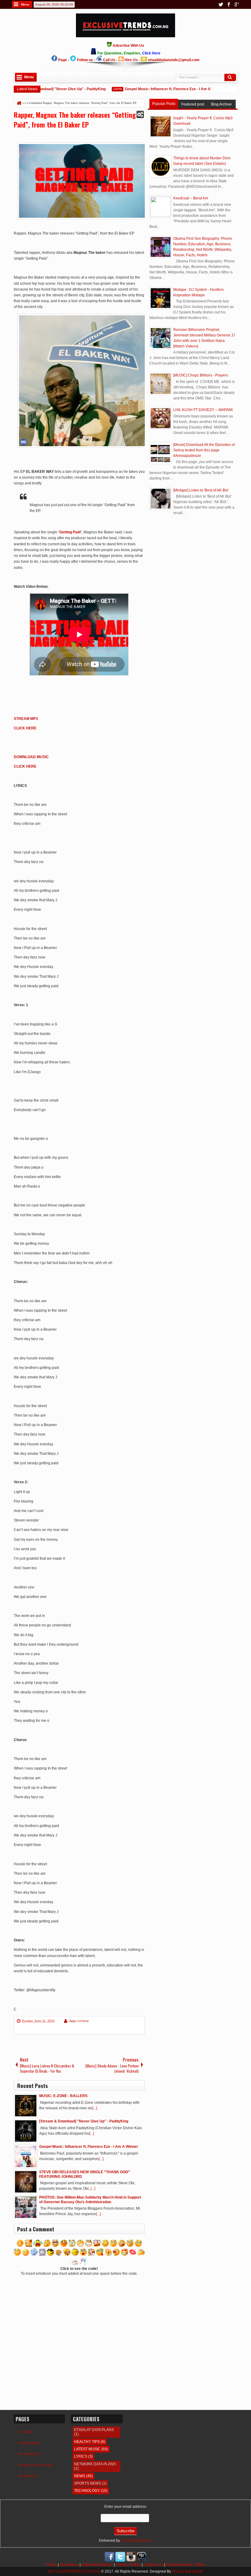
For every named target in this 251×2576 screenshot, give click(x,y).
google (237, 4)
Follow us (85, 60)
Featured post (193, 104)
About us (30, 2476)
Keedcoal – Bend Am (191, 198)
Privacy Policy (128, 2565)
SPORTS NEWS (88, 2483)
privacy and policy (38, 2465)
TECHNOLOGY (87, 2491)
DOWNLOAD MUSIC (31, 757)
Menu (25, 4)
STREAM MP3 (26, 719)
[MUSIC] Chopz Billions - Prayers (201, 375)
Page (63, 60)
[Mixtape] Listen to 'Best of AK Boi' (201, 490)
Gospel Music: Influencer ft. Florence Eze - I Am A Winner (159, 89)
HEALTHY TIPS (87, 2442)
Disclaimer (32, 2443)
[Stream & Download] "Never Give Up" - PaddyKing (46, 89)
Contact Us (153, 2565)
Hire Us (131, 60)
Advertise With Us (97, 2565)
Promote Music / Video (185, 2565)
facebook (229, 4)
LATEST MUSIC (87, 2449)
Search (230, 77)
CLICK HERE (25, 728)
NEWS (80, 2476)
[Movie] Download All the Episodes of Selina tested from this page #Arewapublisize (204, 450)
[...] (95, 2108)
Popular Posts (164, 104)
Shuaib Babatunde (137, 2541)
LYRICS (81, 2456)
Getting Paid (70, 532)
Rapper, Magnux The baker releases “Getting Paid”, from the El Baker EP (75, 120)
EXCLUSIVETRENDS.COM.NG (74, 2571)
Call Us (109, 60)
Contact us (32, 2454)
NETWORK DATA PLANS (95, 2464)
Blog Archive (221, 104)
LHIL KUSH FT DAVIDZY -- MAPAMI (203, 410)
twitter (221, 4)
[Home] (19, 103)
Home (28, 2432)
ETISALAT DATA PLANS (94, 2430)
